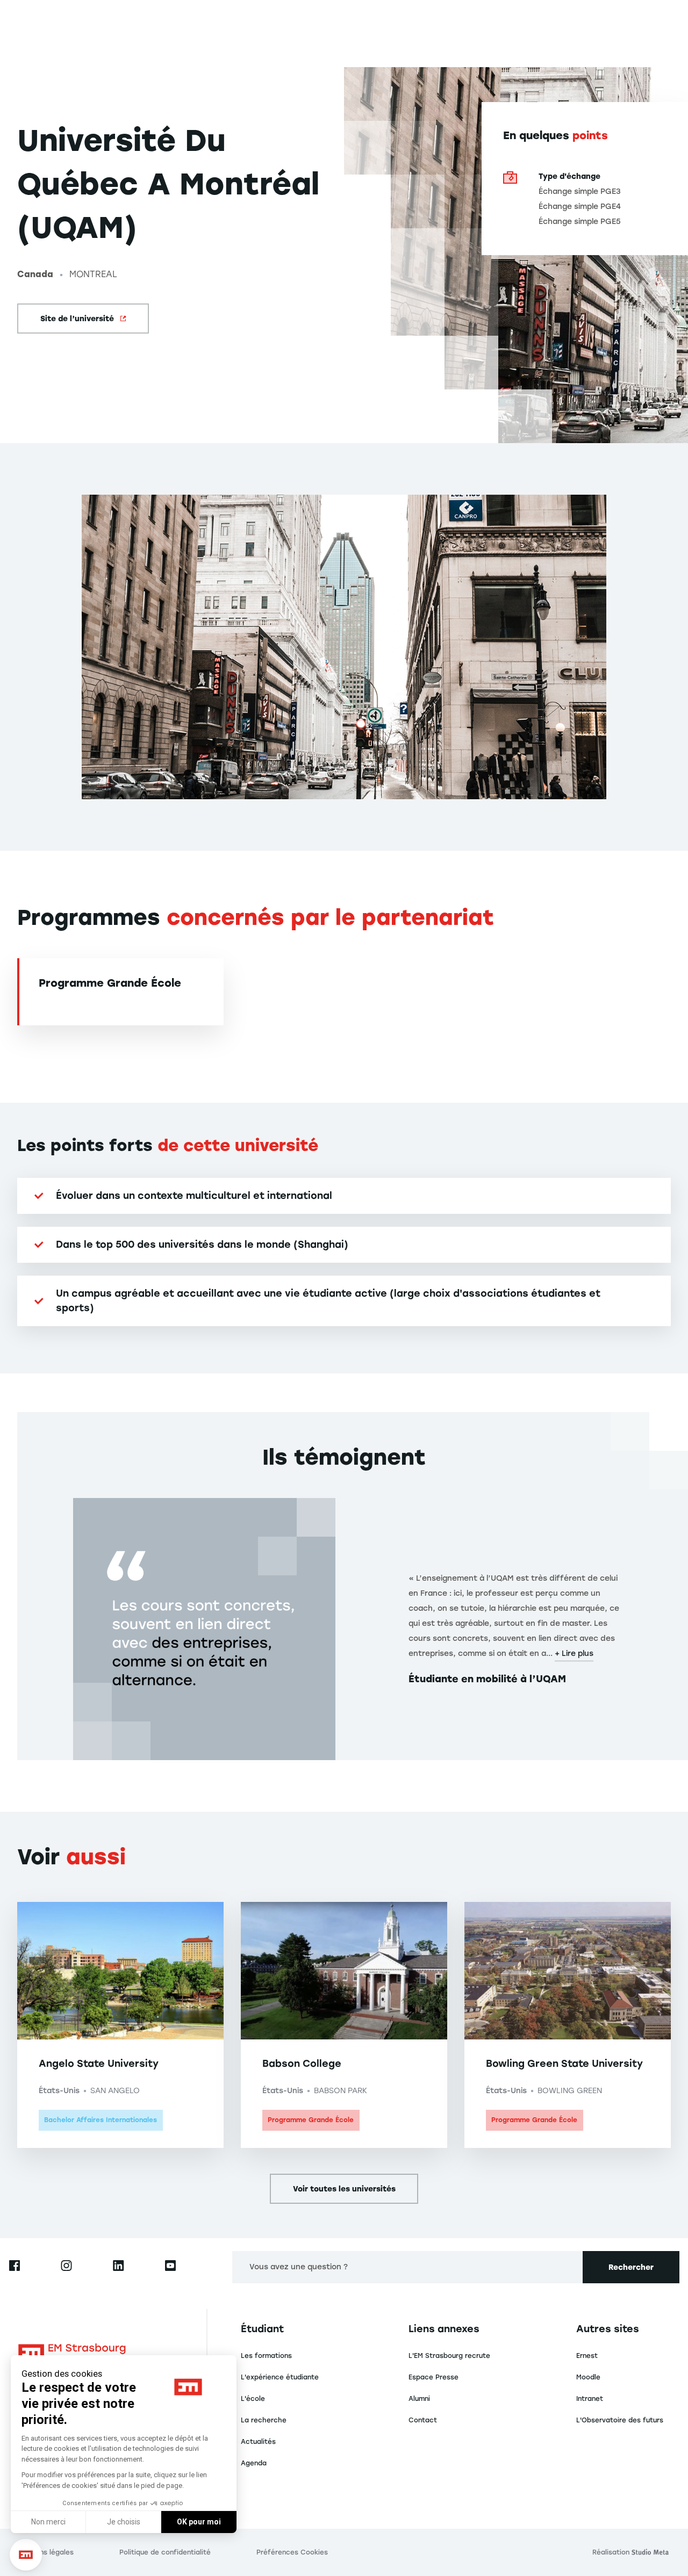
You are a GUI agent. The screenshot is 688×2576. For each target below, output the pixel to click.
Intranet (590, 2399)
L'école (253, 2399)
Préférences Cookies (292, 2552)
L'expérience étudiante (280, 2377)
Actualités (258, 2442)
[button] (26, 2555)
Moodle (588, 2377)
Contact (423, 2420)
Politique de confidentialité (165, 2552)
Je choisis (124, 2522)
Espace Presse (433, 2377)
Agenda (254, 2463)
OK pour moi (199, 2522)
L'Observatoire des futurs (620, 2420)
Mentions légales (45, 2552)
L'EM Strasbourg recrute (449, 2356)
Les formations (266, 2356)
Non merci (48, 2522)
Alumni (419, 2399)
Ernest (587, 2356)
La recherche (264, 2420)
